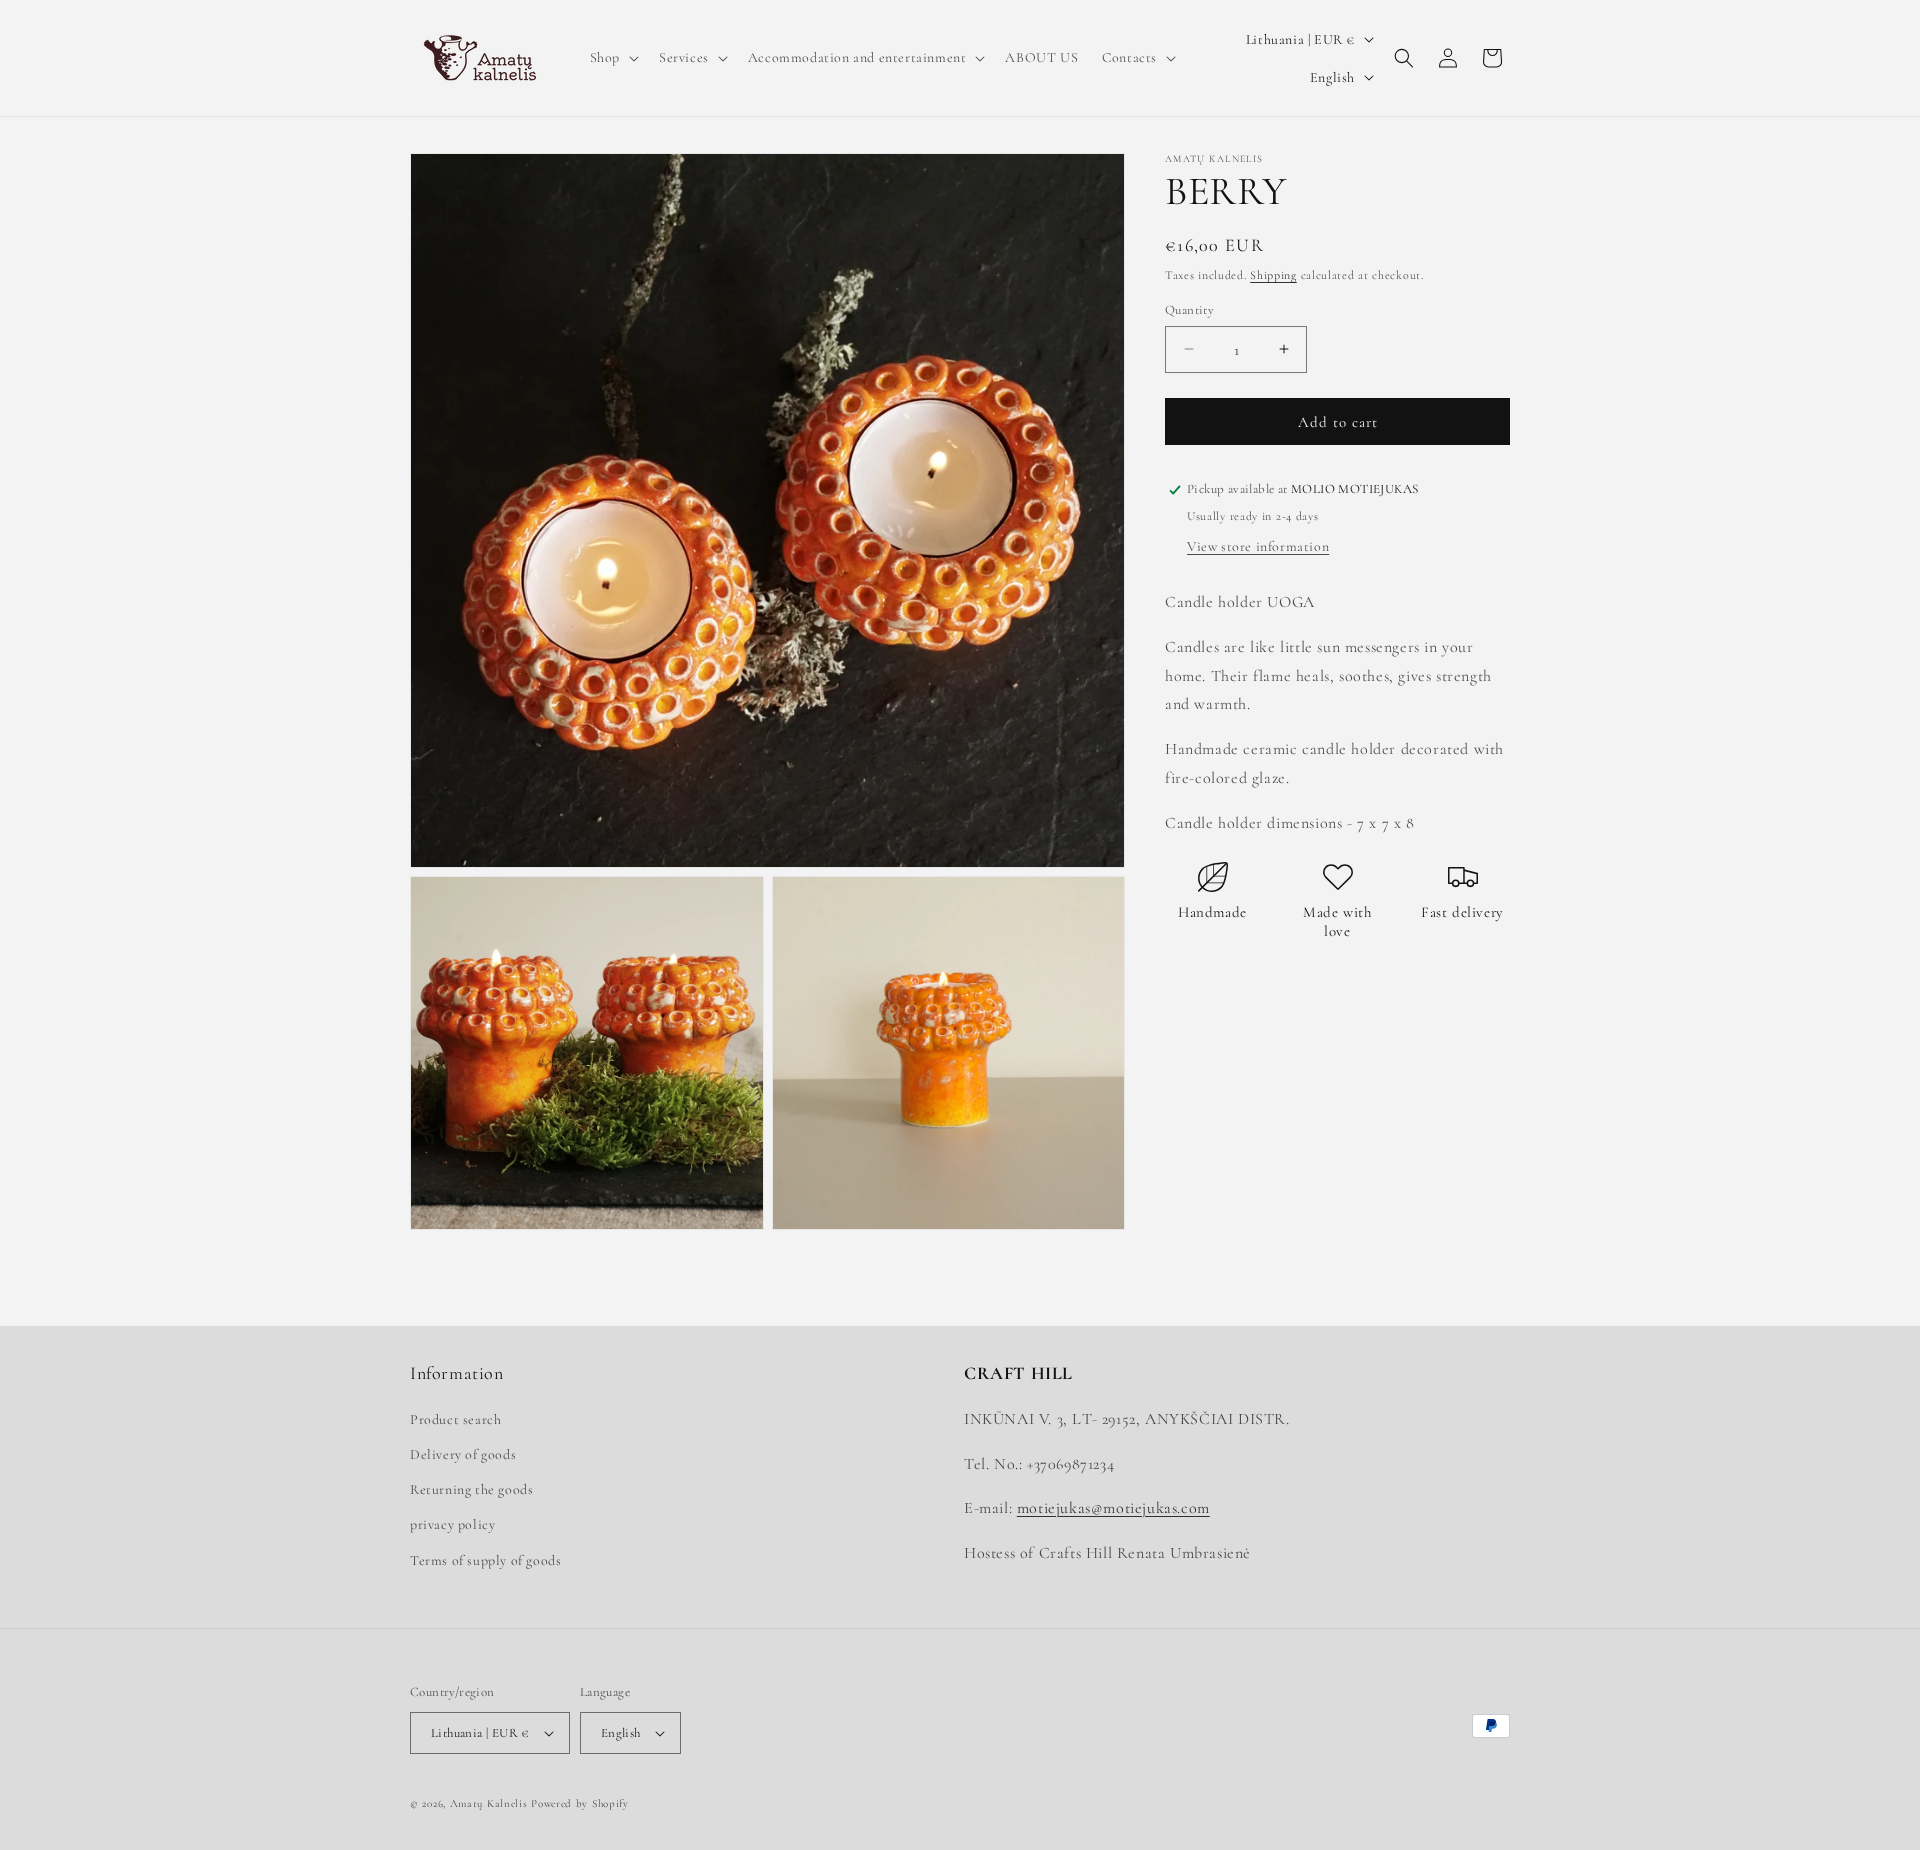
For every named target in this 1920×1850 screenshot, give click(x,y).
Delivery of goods (463, 1454)
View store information (1258, 546)
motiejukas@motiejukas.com (1113, 1508)
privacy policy (452, 1524)
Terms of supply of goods (485, 1560)
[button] (612, 58)
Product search (455, 1419)
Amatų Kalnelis (489, 1803)
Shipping (1273, 275)
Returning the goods (471, 1489)
